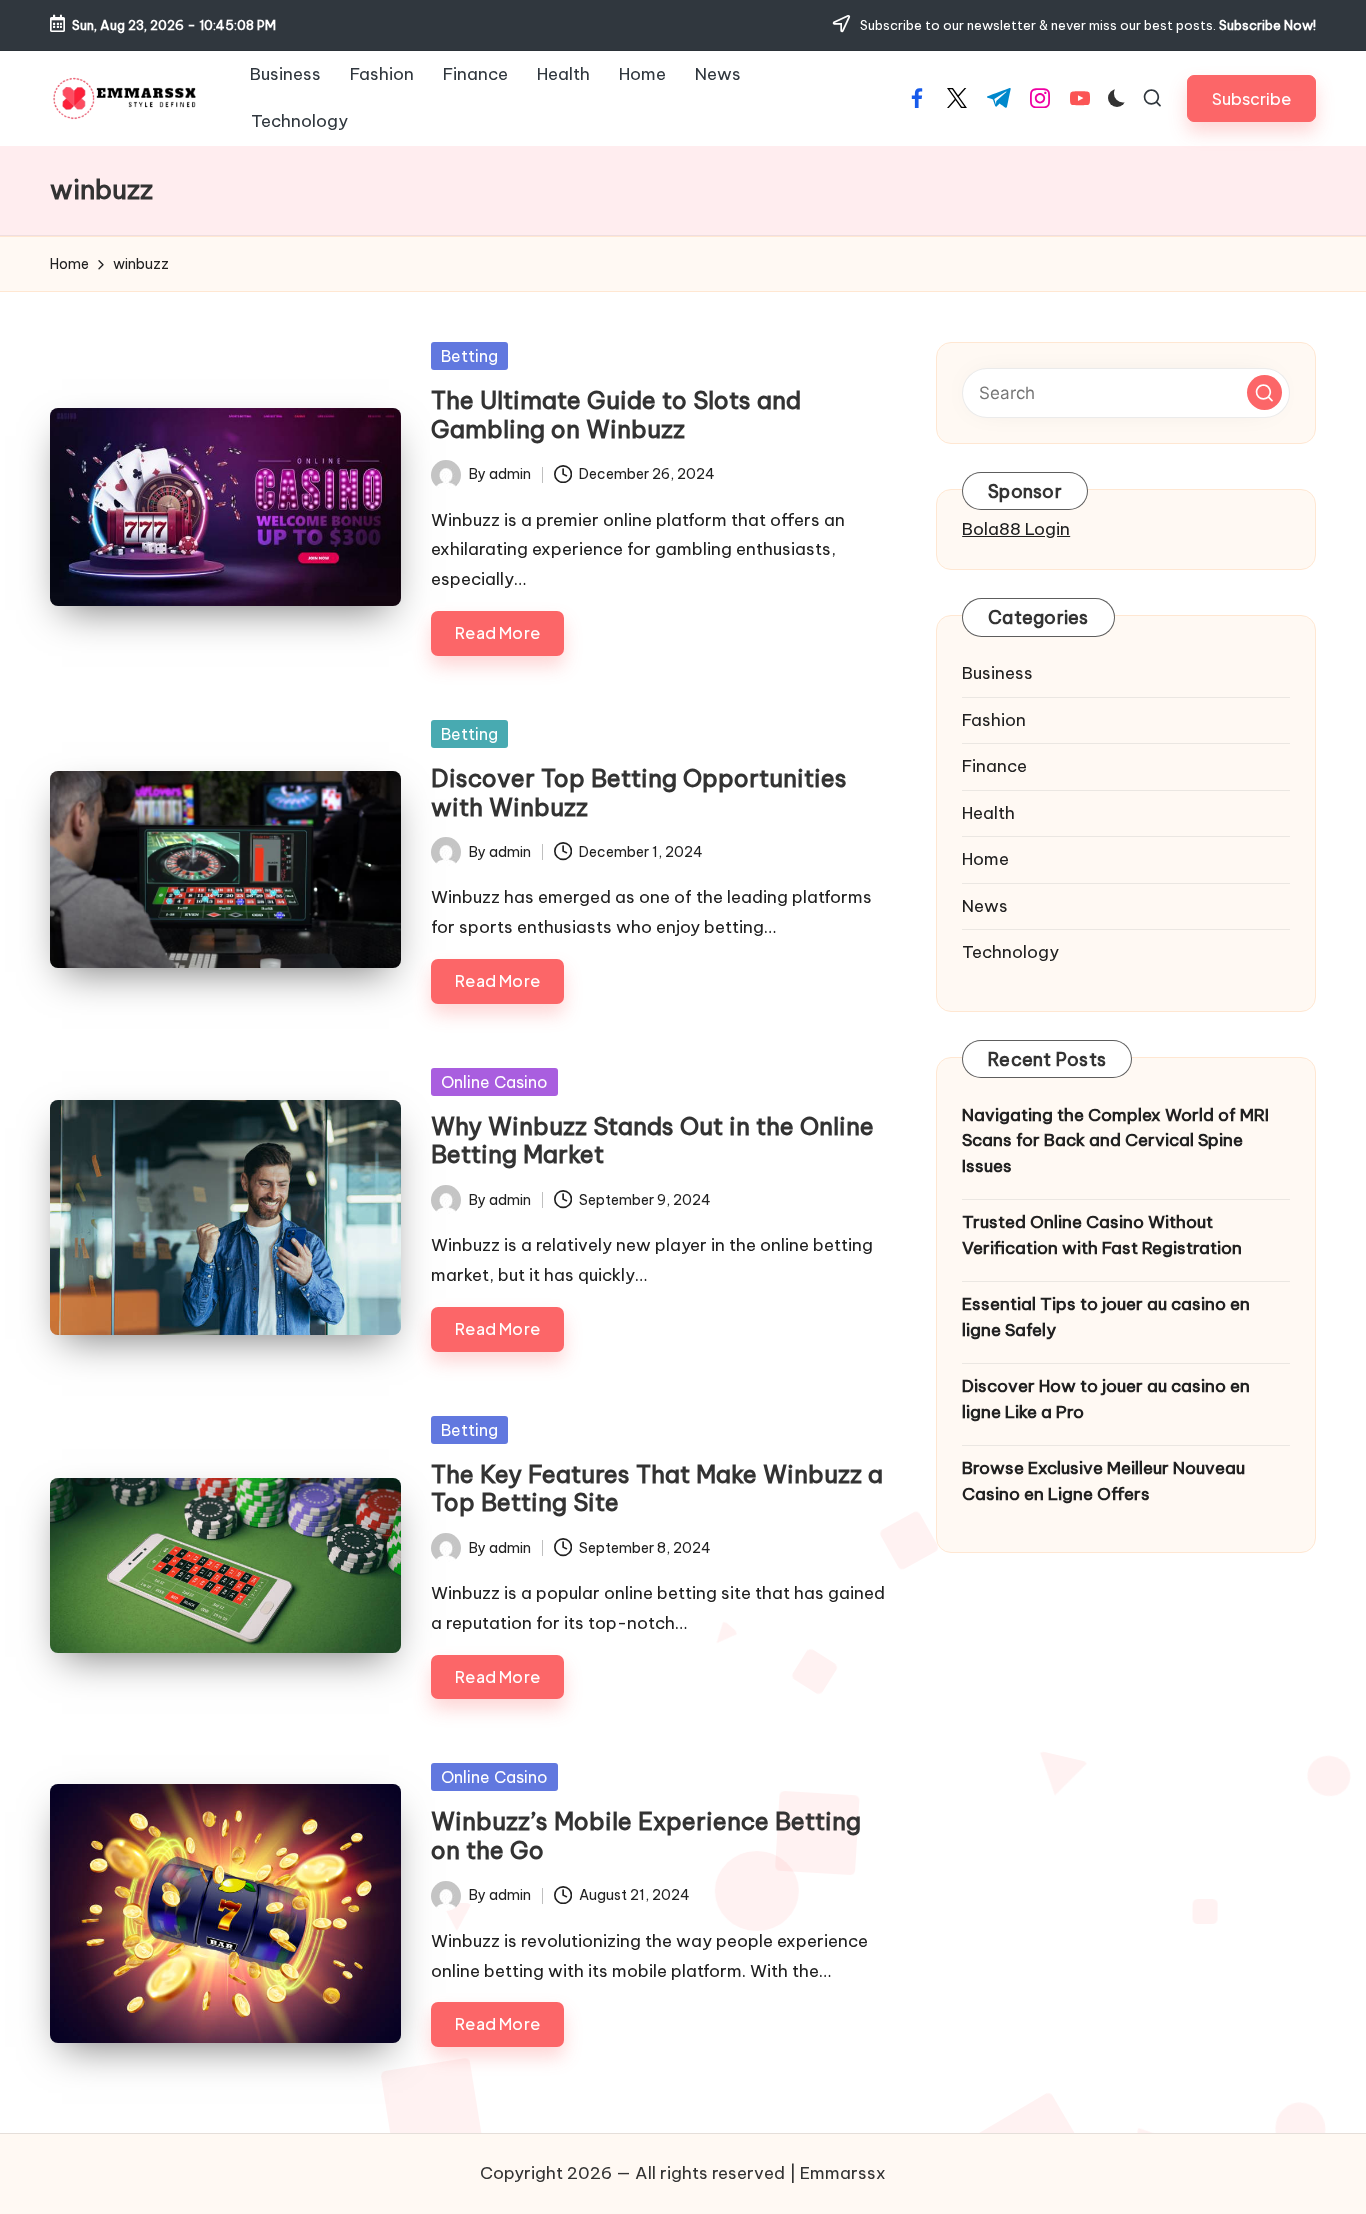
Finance (994, 767)
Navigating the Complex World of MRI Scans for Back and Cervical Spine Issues (1115, 1140)
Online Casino (494, 1082)
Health (988, 813)
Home (985, 860)
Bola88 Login (1016, 529)
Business (997, 674)
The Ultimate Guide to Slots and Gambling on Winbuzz (616, 414)
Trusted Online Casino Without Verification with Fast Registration (1102, 1236)
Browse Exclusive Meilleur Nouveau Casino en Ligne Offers (1103, 1482)
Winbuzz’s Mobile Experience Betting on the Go (646, 1835)
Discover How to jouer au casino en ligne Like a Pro (1106, 1400)
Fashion (994, 720)
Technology (1010, 953)
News (985, 906)
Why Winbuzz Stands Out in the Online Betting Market (652, 1140)
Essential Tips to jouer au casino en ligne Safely (1106, 1318)
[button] (1251, 98)
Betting (469, 356)
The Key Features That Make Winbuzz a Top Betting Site (657, 1488)
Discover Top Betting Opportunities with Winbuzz (639, 792)
